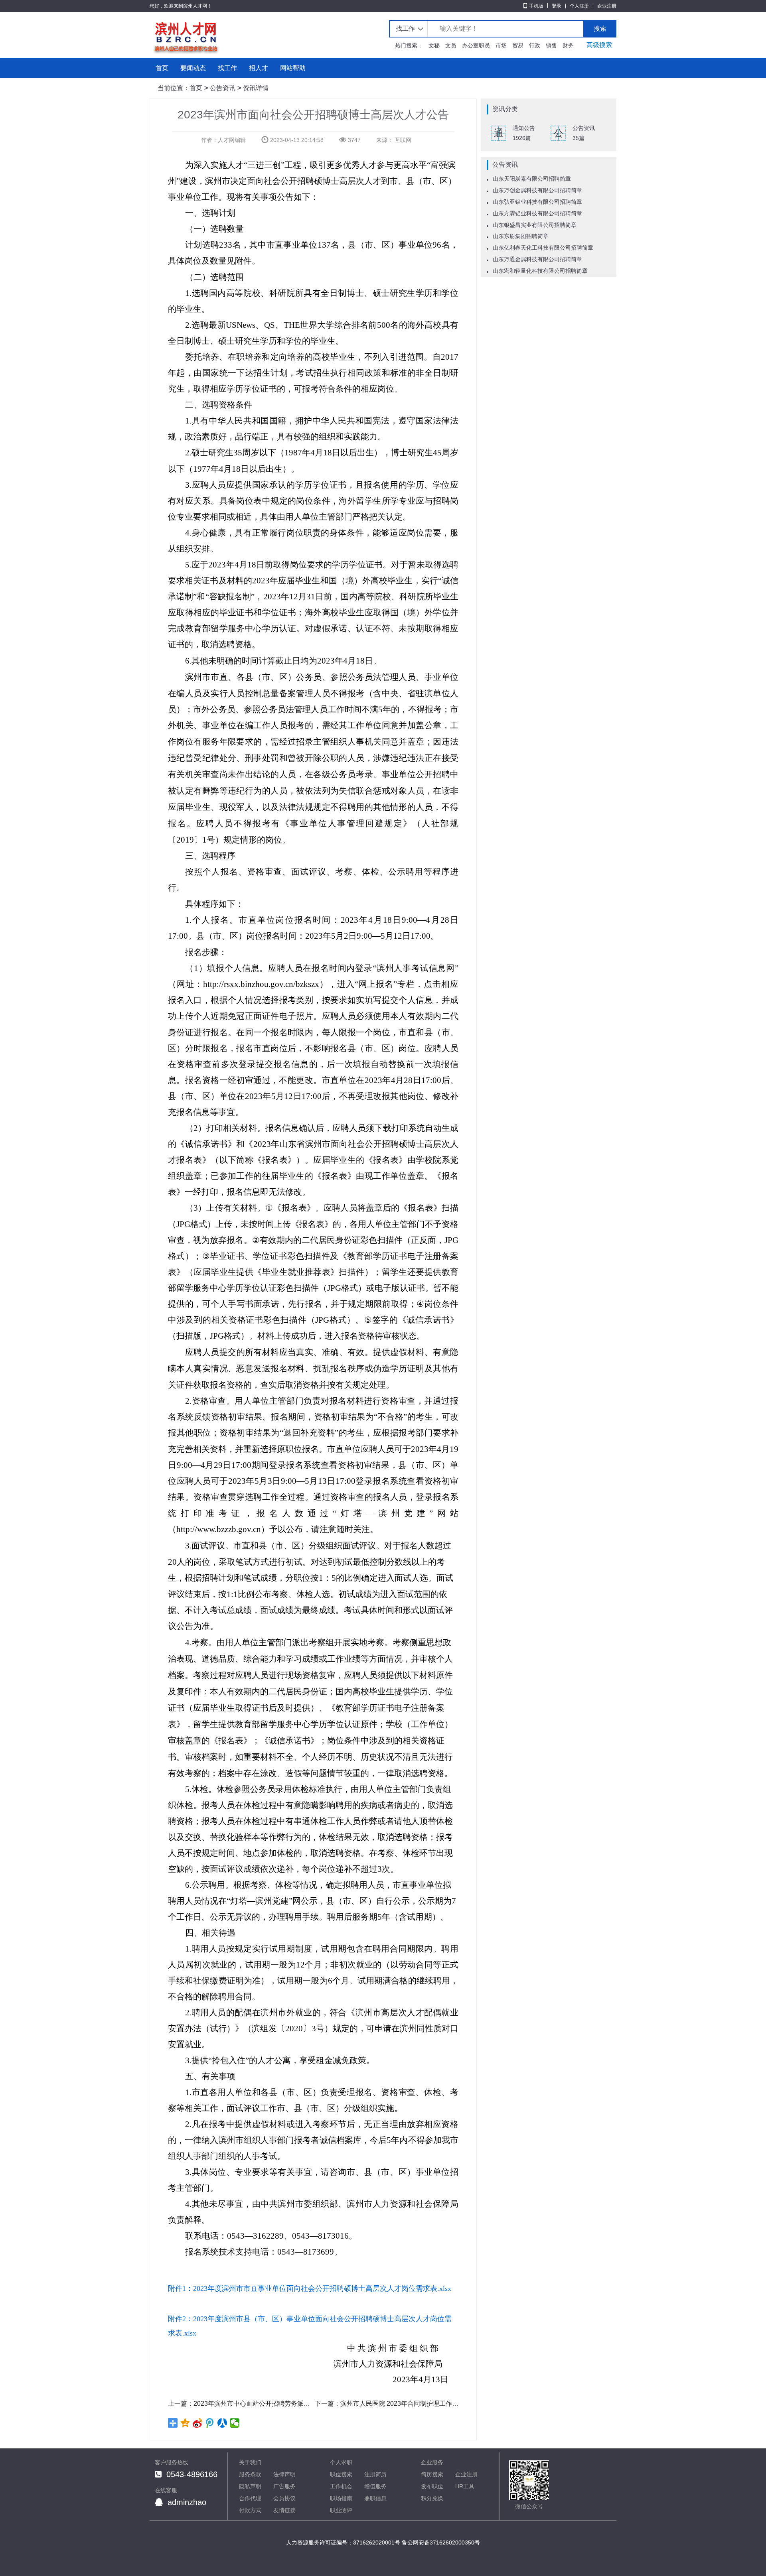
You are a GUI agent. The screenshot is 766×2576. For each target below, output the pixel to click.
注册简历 (375, 2474)
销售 (551, 45)
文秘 (434, 45)
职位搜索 (341, 2474)
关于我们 (250, 2462)
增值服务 (375, 2486)
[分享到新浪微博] (198, 2423)
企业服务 (432, 2462)
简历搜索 (432, 2474)
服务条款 (250, 2474)
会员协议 (284, 2498)
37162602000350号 (455, 2543)
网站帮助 (293, 68)
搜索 (600, 29)
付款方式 (250, 2510)
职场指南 (341, 2498)
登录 (557, 6)
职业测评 (341, 2510)
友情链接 (284, 2510)
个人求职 (341, 2462)
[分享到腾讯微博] (210, 2423)
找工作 (227, 68)
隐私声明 (250, 2486)
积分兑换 (432, 2498)
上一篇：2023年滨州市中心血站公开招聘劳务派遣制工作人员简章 (240, 2404)
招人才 (259, 68)
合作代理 (250, 2498)
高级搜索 (599, 45)
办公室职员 (476, 45)
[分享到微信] (235, 2423)
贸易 (518, 45)
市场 (501, 45)
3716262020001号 (377, 2543)
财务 (568, 45)
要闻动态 (193, 68)
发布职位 (432, 2486)
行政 (535, 45)
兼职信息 (375, 2498)
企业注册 (607, 6)
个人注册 (579, 6)
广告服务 (284, 2486)
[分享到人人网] (222, 2423)
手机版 (536, 6)
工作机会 (341, 2486)
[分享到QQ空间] (185, 2423)
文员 (451, 45)
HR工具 (465, 2486)
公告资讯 (223, 88)
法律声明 (284, 2474)
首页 (162, 68)
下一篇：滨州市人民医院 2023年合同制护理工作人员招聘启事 (387, 2404)
